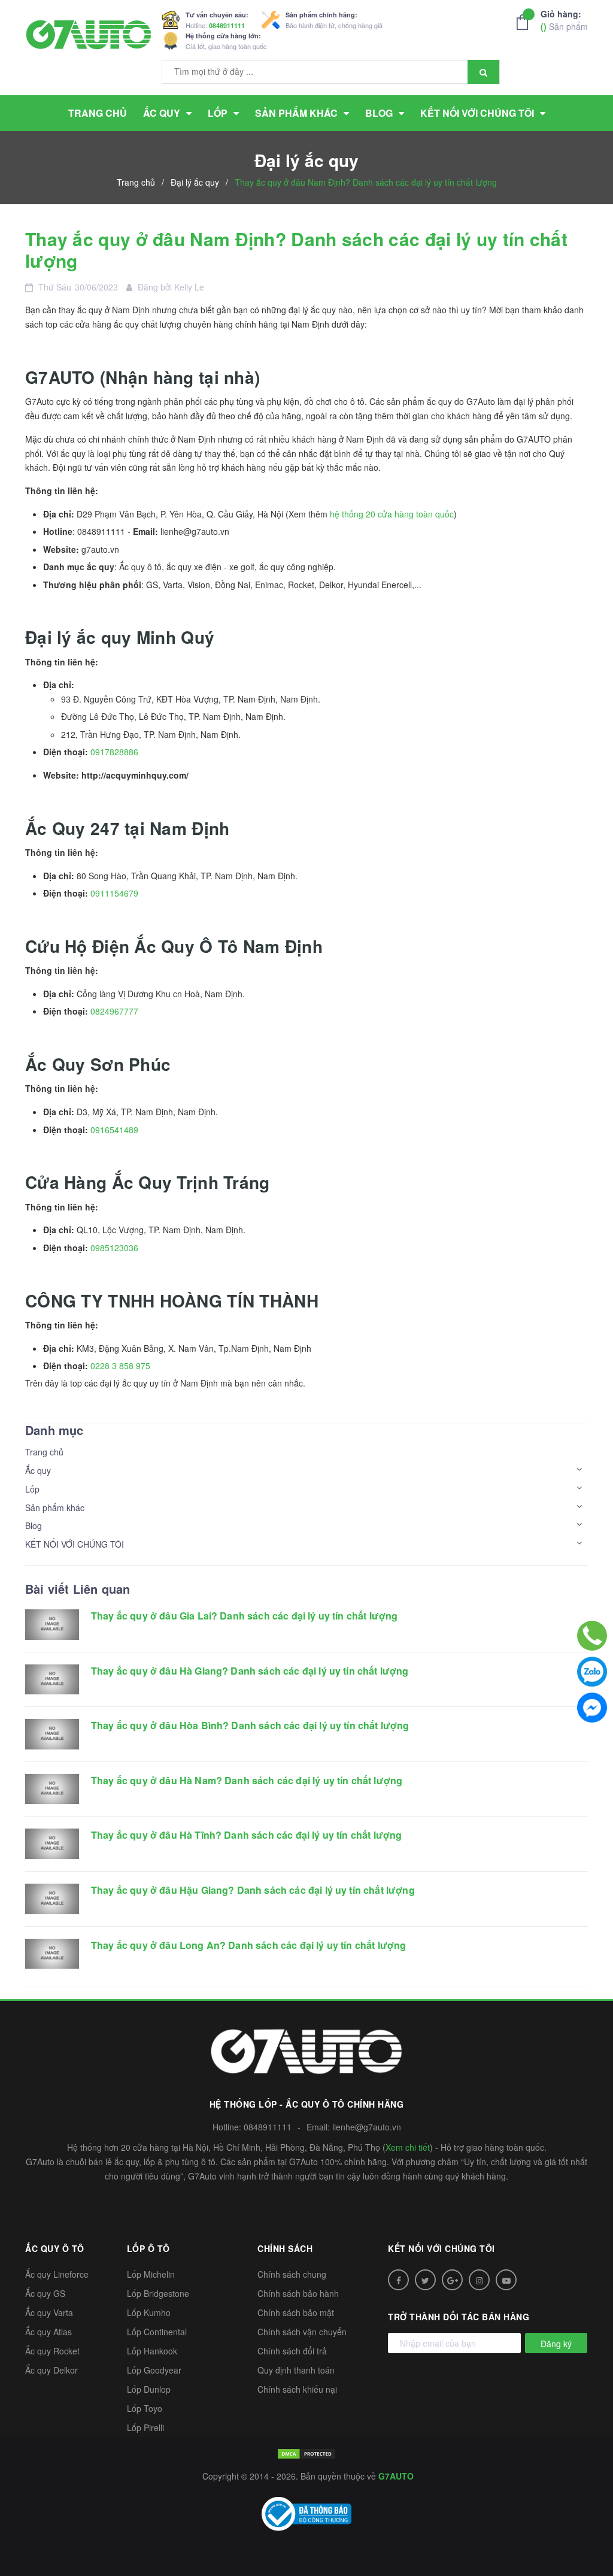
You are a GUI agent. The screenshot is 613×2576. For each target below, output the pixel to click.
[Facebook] (592, 1708)
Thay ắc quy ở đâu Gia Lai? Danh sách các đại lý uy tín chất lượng (244, 1616)
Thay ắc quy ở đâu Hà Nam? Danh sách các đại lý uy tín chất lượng (247, 1780)
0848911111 (227, 25)
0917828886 (114, 752)
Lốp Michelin (151, 2274)
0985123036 (114, 1248)
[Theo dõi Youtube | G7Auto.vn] (506, 2280)
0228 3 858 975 (120, 1366)
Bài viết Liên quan (78, 1589)
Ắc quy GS (45, 2293)
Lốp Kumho (149, 2312)
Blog (34, 1525)
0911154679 (114, 893)
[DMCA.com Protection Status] (306, 2452)
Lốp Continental (157, 2332)
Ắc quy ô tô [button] (55, 2248)
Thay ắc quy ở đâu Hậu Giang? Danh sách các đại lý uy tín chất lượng (253, 1890)
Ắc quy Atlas (48, 2332)
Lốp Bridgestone (158, 2293)
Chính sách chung (292, 2274)
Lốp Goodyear (154, 2370)
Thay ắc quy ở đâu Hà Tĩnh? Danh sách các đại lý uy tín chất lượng (246, 1835)
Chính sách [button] (285, 2248)
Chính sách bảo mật (296, 2312)
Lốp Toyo (145, 2408)
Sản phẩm (564, 20)
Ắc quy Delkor (51, 2370)
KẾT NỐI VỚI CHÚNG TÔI (75, 1544)
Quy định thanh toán (296, 2370)
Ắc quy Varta (49, 2312)
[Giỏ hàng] (526, 22)
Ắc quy (38, 1470)
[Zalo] (592, 1672)
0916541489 (114, 1130)
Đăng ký (556, 2344)
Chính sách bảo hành (298, 2293)
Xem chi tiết (408, 2147)
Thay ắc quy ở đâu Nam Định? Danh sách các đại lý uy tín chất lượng (296, 249)
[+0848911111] (592, 1636)
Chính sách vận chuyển (302, 2332)
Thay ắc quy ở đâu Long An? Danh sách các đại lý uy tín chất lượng (248, 1945)
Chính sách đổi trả (292, 2351)
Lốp (32, 1489)
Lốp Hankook (152, 2351)
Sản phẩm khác (55, 1508)
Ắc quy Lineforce (57, 2274)
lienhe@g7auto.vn (367, 2127)
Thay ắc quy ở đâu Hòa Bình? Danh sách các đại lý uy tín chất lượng (250, 1725)
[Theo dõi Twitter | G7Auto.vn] (425, 2280)
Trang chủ (44, 1452)
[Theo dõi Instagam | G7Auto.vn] (479, 2280)
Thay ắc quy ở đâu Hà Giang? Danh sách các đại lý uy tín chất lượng (250, 1671)
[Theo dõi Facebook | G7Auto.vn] (398, 2280)
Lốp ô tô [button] (148, 2248)
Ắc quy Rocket (52, 2351)
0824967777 (114, 1011)
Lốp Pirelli (145, 2427)
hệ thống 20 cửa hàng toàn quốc (392, 514)
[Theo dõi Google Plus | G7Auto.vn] (452, 2280)
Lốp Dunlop (149, 2389)
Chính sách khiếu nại (297, 2389)
